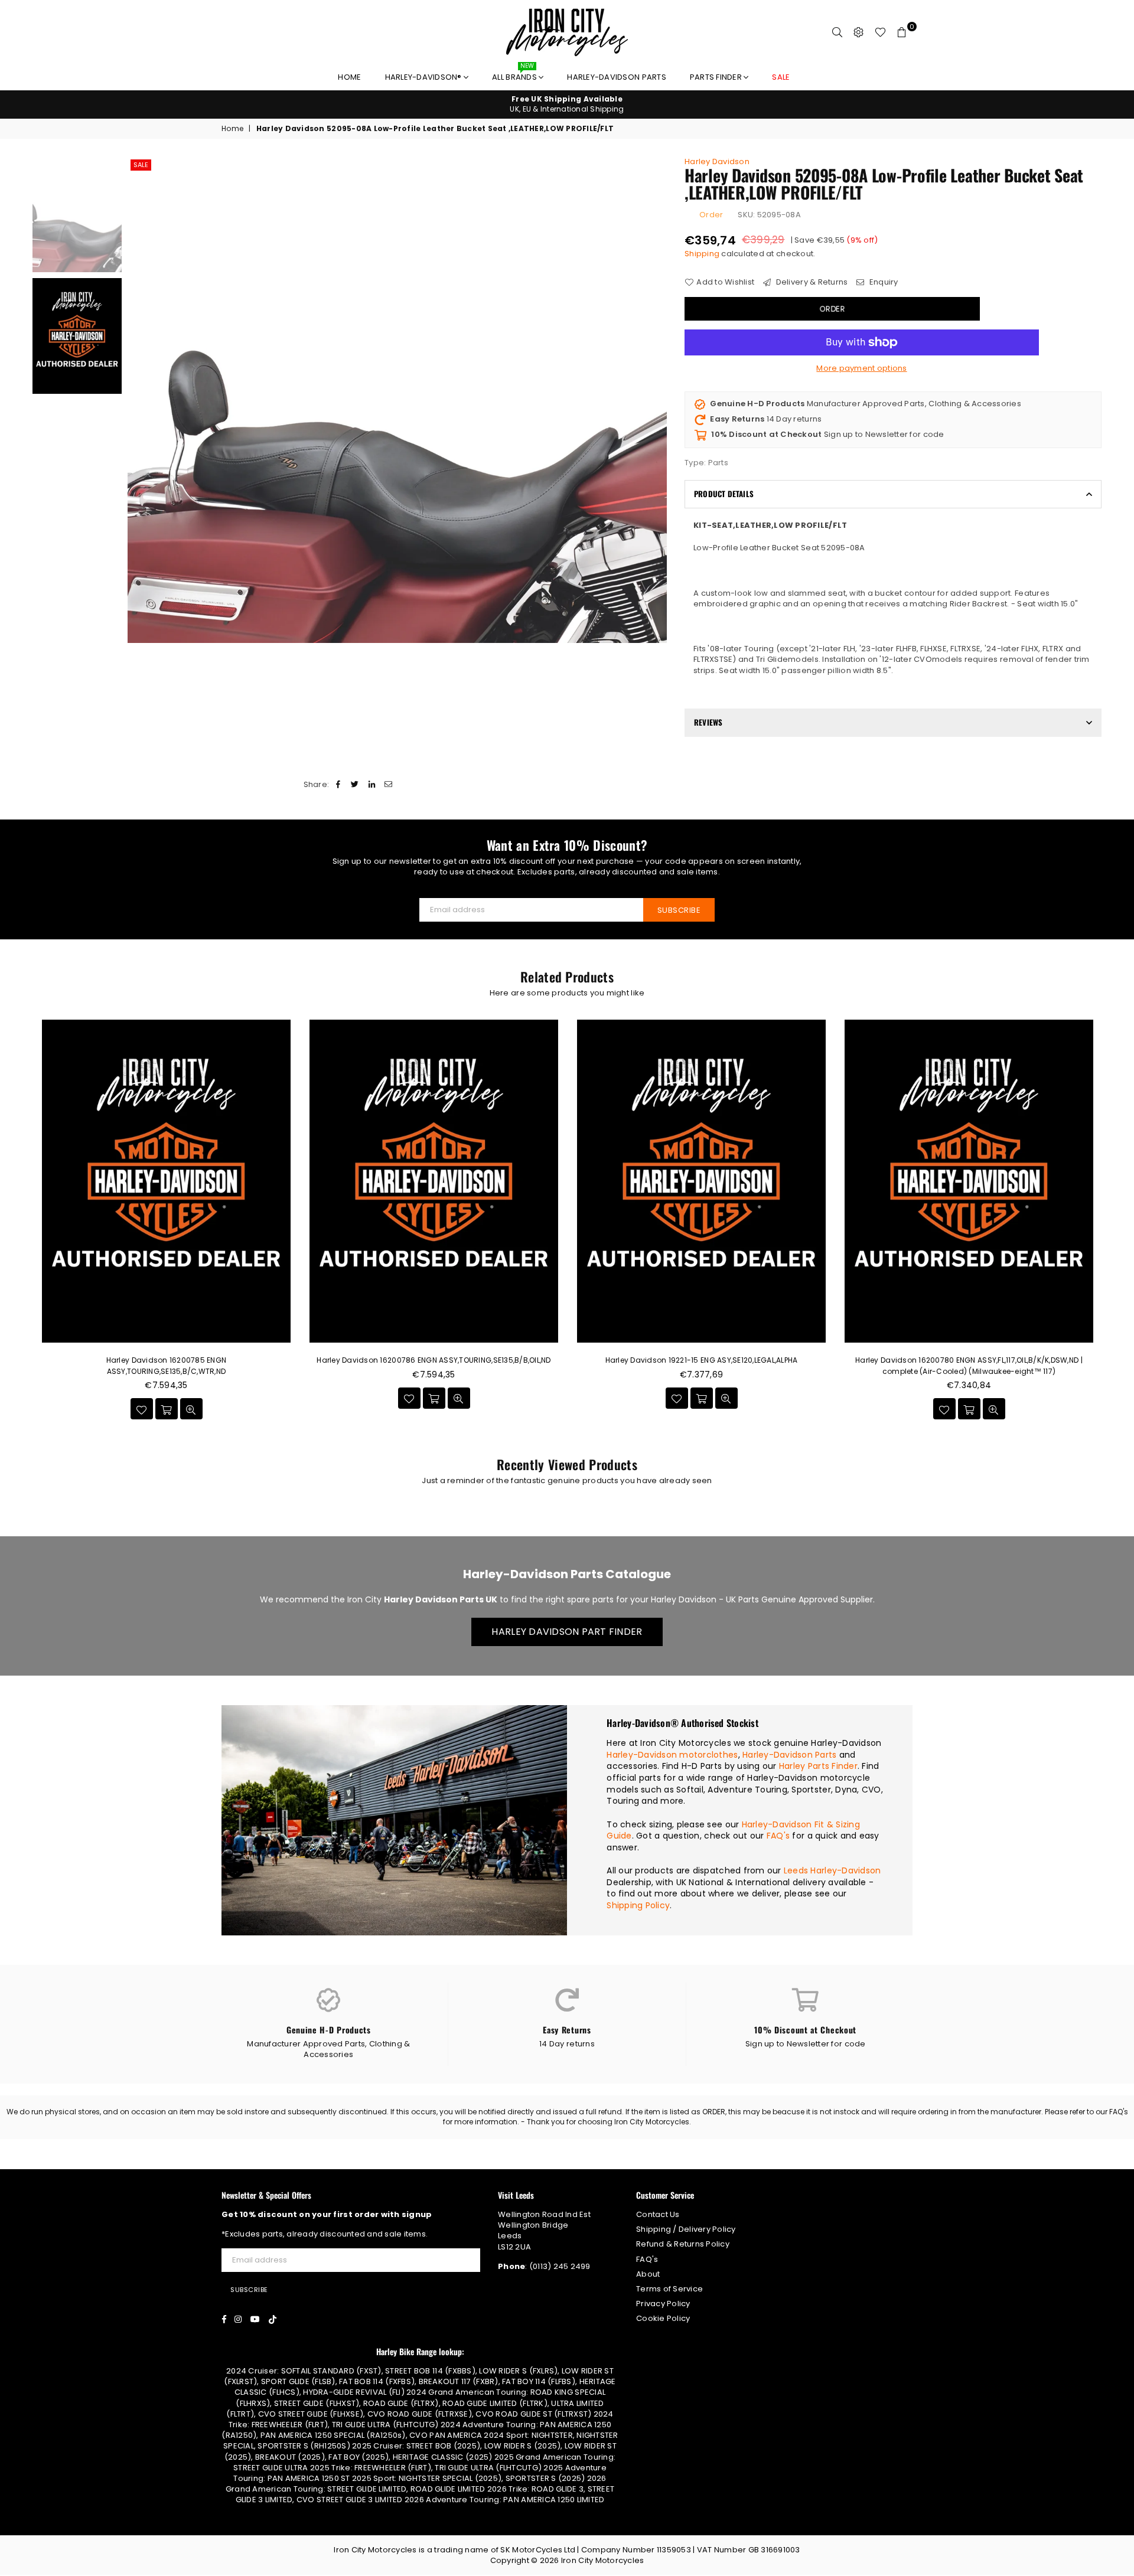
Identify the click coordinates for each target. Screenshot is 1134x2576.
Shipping (702, 254)
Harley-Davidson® (424, 77)
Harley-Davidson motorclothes (672, 1755)
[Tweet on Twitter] (355, 785)
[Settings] (859, 32)
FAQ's (778, 1836)
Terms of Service (669, 2289)
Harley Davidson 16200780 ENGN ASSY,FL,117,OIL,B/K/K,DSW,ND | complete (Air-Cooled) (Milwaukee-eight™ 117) (969, 1365)
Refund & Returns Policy (683, 2244)
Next (656, 400)
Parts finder (717, 77)
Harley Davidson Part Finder (567, 1632)
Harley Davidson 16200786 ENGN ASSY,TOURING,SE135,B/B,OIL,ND (434, 1360)
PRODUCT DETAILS (724, 494)
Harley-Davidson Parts (616, 77)
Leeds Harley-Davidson (832, 1870)
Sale (141, 165)
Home (349, 77)
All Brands (515, 74)
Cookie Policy (663, 2318)
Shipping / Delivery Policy (686, 2229)
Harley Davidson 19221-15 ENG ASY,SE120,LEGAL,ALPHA (702, 1360)
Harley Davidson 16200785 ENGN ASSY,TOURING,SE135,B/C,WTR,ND (167, 1365)
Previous (138, 400)
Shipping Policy (638, 1905)
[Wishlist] (880, 32)
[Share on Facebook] (339, 785)
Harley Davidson (717, 161)
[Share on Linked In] (372, 785)
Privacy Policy (663, 2304)
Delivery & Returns (811, 282)
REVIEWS (708, 722)
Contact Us (658, 2214)
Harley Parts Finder (818, 1766)
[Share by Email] (388, 785)
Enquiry (883, 282)
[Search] (838, 32)
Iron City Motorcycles (602, 2560)
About (648, 2274)
